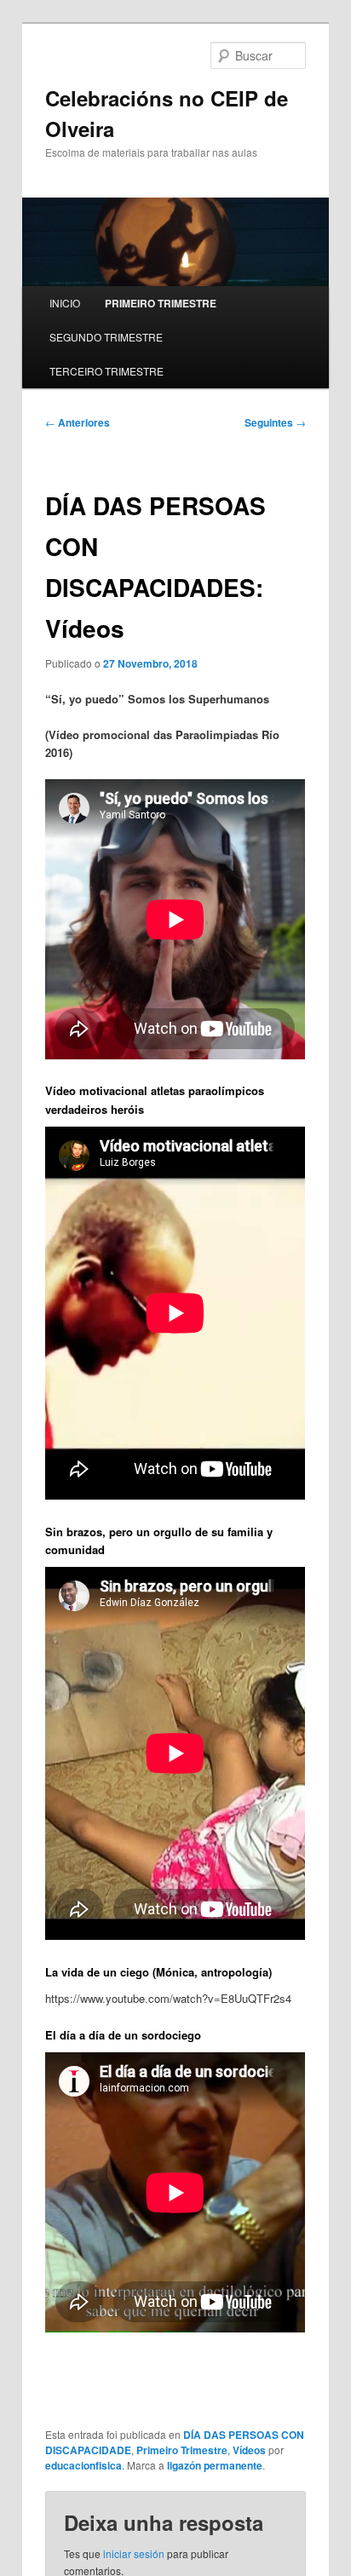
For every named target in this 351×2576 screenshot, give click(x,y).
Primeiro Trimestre (182, 2450)
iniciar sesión (134, 2553)
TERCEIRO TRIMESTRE (106, 371)
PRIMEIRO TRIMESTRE (161, 303)
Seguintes (275, 422)
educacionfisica (83, 2465)
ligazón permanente (215, 2465)
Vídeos (249, 2450)
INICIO (65, 303)
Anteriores (78, 422)
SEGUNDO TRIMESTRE (106, 337)
